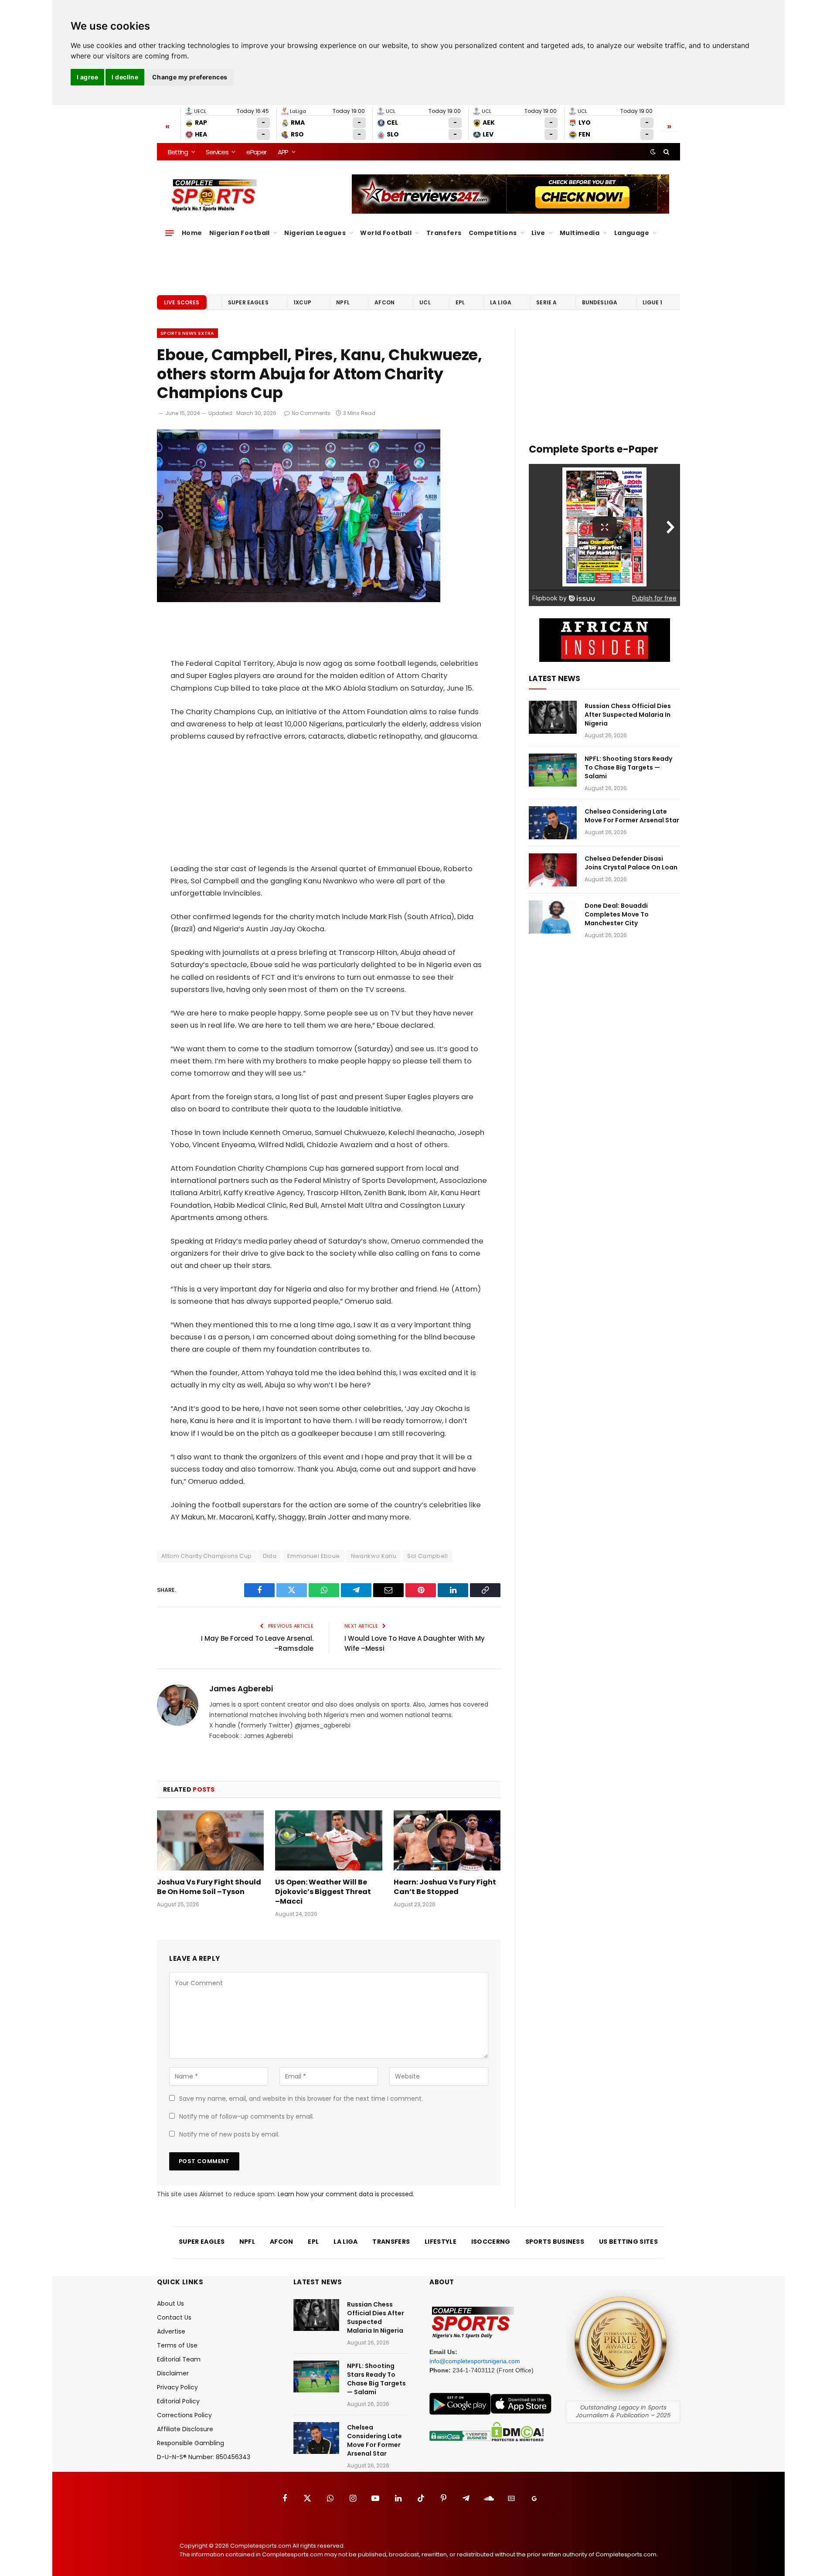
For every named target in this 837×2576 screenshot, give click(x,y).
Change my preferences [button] (190, 77)
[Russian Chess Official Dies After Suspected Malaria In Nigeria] (553, 717)
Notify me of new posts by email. (229, 2134)
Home (192, 233)
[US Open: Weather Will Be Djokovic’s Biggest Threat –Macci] (328, 1840)
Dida (270, 1556)
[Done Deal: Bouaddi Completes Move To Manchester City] (553, 917)
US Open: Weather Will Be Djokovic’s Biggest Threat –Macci (323, 1892)
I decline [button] (125, 77)
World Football (386, 233)
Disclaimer (173, 2373)
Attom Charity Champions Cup (207, 1556)
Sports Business (555, 2242)
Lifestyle (441, 2242)
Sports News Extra (187, 333)
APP (283, 152)
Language (632, 233)
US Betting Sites (628, 2242)
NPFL (343, 302)
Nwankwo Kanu (374, 1556)
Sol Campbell (427, 1556)
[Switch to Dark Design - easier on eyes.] (653, 152)
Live (538, 233)
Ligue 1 (653, 302)
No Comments (311, 413)
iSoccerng (491, 2242)
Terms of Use (177, 2345)
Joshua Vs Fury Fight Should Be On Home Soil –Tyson (209, 1887)
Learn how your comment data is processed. (346, 2194)
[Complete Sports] (214, 195)
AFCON (384, 302)
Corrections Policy (184, 2415)
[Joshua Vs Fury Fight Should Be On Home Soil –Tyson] (210, 1840)
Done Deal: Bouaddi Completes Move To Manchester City (617, 914)
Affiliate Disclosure (185, 2429)
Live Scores (182, 302)
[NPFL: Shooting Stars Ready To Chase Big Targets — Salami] (553, 770)
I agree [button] (87, 77)
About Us (170, 2303)
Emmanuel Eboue (313, 1556)
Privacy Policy (177, 2387)
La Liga (501, 302)
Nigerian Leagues (315, 233)
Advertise (171, 2331)
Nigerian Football (240, 233)
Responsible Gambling (191, 2443)
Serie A (546, 302)
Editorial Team (179, 2359)
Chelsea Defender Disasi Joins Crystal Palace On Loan (631, 863)
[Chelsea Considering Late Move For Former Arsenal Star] (553, 823)
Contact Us (174, 2317)
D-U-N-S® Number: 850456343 (204, 2457)
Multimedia (580, 233)
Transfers (444, 233)
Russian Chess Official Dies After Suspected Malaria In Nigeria (628, 715)
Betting (178, 152)
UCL (425, 302)
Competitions (493, 233)
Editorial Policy (178, 2401)
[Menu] (170, 233)
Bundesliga (600, 302)
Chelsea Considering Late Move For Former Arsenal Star (632, 816)
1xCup (302, 302)
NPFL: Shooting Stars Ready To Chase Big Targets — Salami (628, 767)
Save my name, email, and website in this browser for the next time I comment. (301, 2099)
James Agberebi (241, 1689)
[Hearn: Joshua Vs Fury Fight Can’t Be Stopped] (447, 1840)
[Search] (665, 152)
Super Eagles (248, 302)
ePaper (256, 152)
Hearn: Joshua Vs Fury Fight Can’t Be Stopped (445, 1887)
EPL (460, 302)
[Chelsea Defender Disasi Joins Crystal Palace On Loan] (553, 870)
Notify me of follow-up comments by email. (247, 2116)
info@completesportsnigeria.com (475, 2361)
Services (217, 152)
